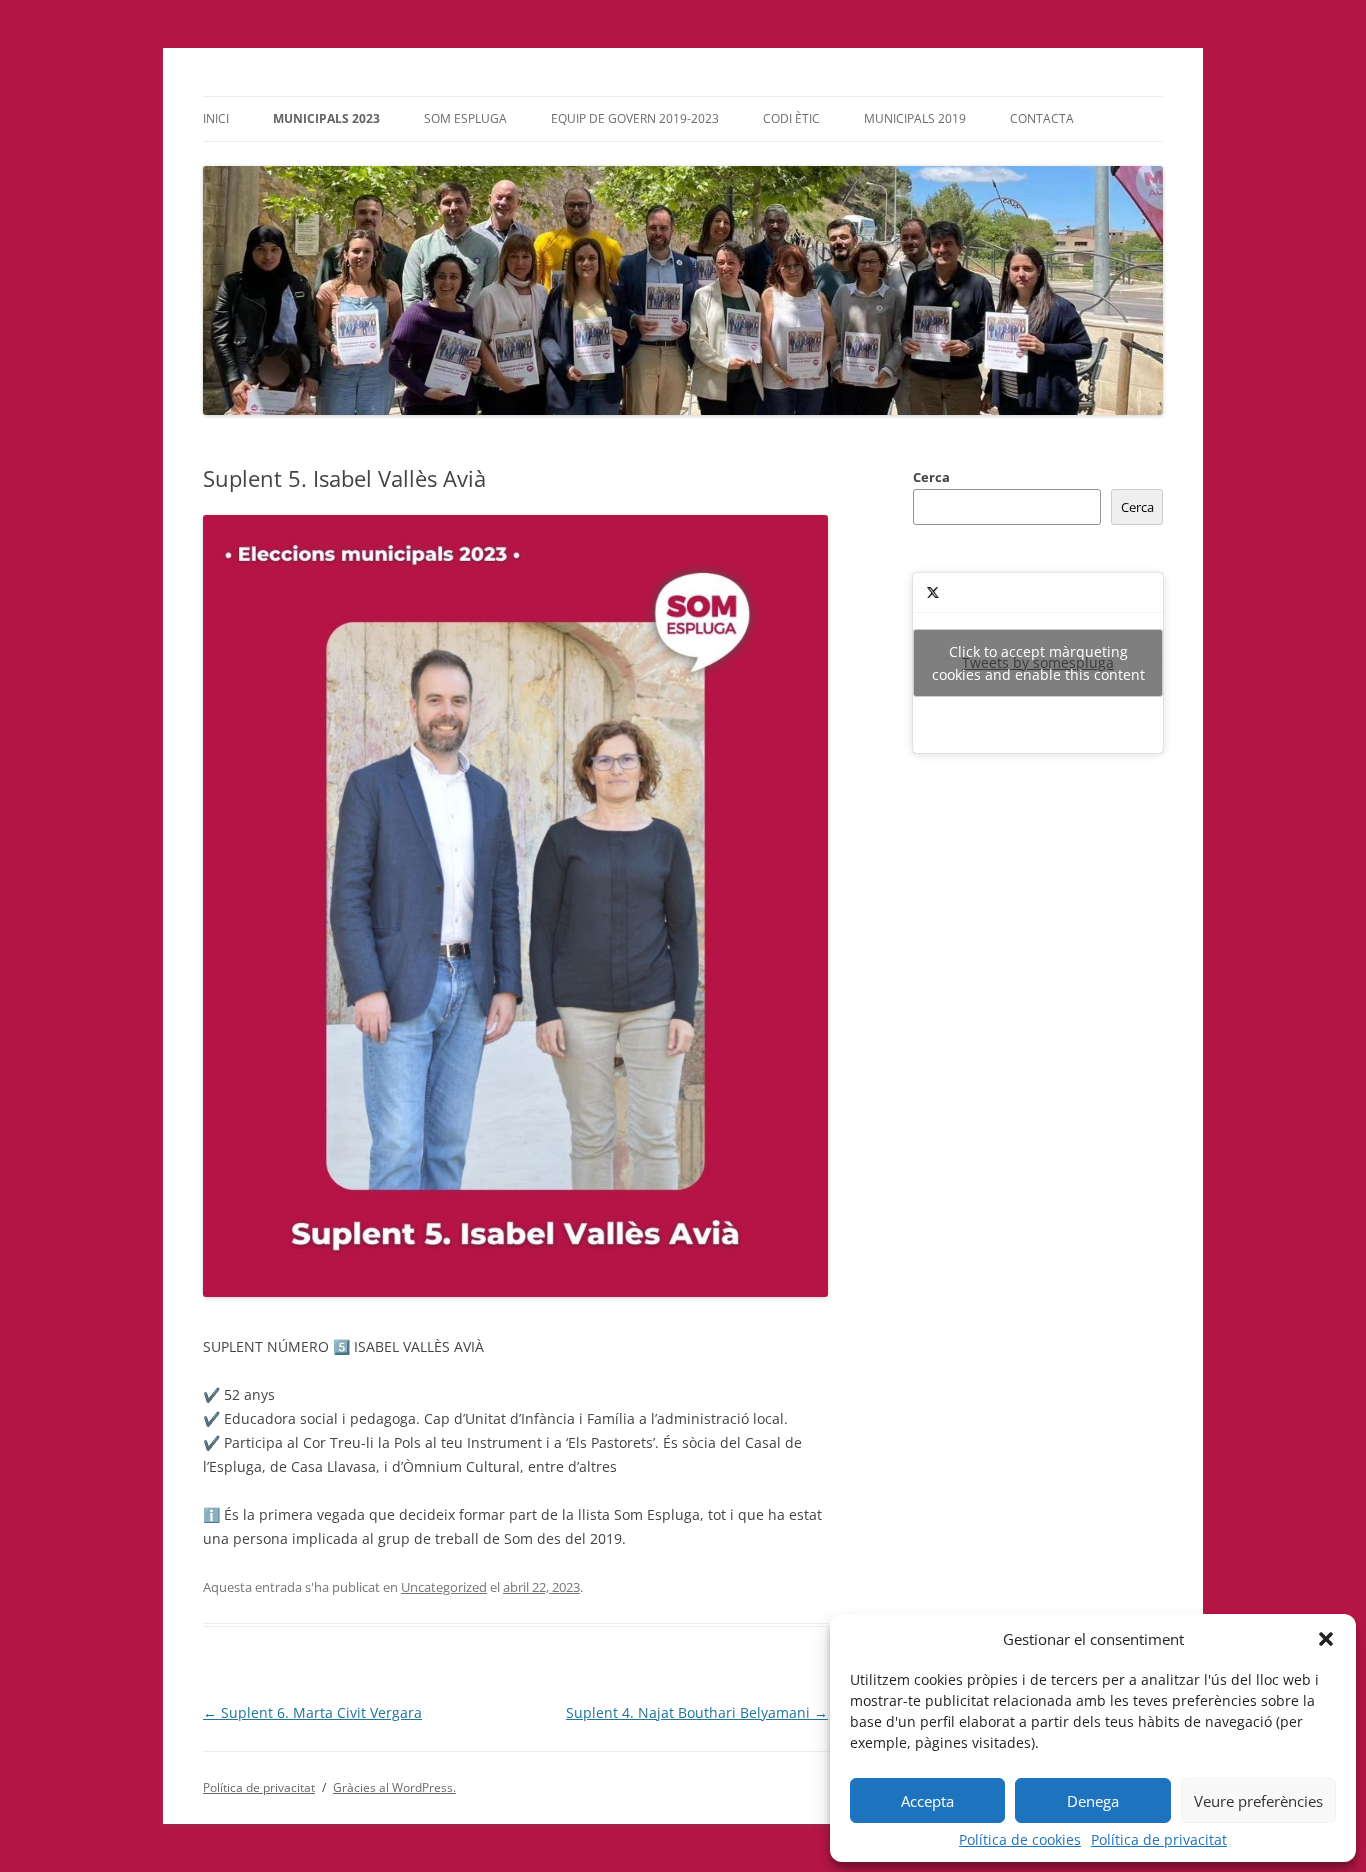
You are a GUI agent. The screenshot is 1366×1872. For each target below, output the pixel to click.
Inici (216, 118)
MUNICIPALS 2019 (915, 118)
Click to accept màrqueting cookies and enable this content (1038, 663)
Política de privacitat (1159, 1840)
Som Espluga (465, 118)
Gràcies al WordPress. (394, 1787)
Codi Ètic (791, 118)
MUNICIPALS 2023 (326, 118)
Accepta (927, 1801)
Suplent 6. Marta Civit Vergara (312, 1712)
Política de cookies (1020, 1840)
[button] (1326, 1639)
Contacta (1042, 118)
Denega (1093, 1801)
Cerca (931, 477)
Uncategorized (444, 1587)
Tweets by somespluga (1038, 663)
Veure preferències (1258, 1801)
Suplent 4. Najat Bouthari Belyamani (697, 1712)
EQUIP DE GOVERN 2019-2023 (635, 118)
